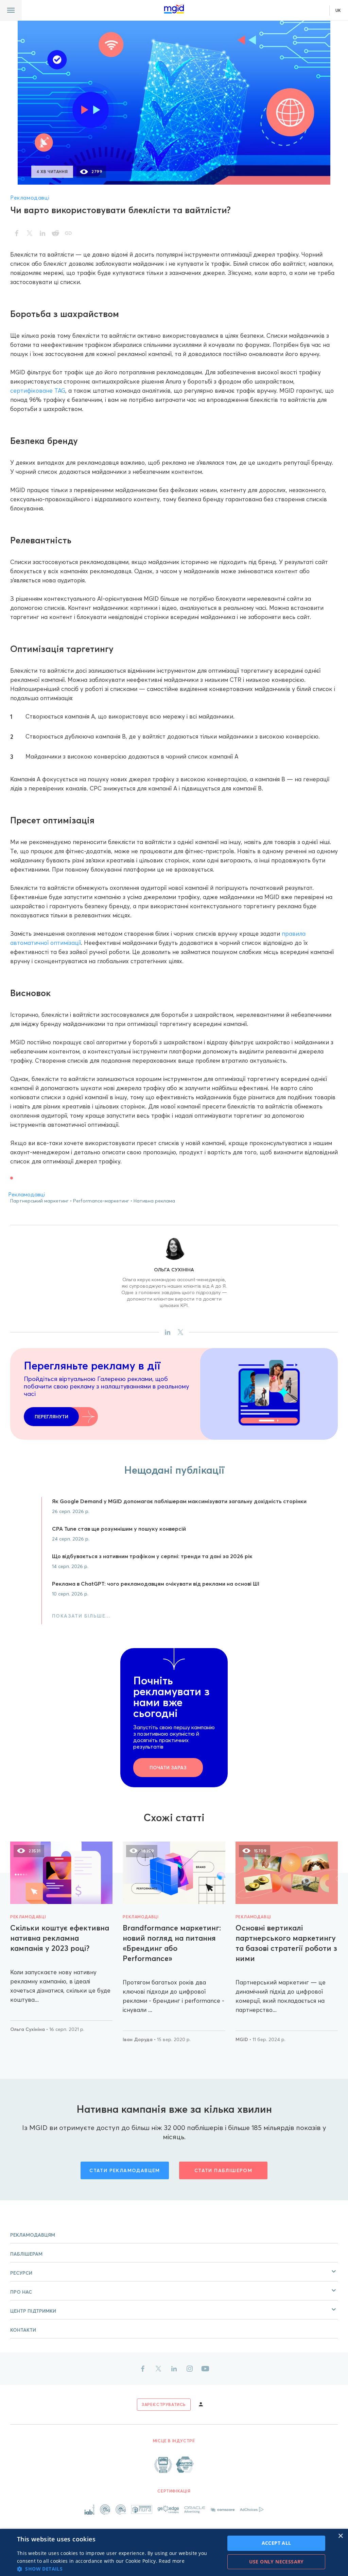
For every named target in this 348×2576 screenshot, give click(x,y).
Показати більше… (81, 1616)
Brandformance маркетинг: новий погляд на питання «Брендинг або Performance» (172, 1943)
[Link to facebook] (143, 2369)
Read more (172, 2561)
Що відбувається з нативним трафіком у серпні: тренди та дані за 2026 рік (152, 1556)
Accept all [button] (276, 2543)
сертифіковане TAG (38, 390)
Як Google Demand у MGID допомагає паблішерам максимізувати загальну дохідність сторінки (179, 1501)
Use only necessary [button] (276, 2562)
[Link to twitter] (158, 2369)
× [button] (340, 2536)
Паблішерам (26, 2254)
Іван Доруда (138, 2039)
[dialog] (174, 2552)
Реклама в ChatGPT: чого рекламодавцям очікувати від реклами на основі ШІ (156, 1584)
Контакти (23, 2330)
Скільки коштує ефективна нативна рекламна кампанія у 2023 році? (60, 1938)
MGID (242, 2039)
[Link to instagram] (190, 2369)
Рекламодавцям (33, 2235)
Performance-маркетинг (101, 1201)
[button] (174, 2272)
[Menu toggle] (11, 10)
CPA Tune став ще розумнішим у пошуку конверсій (119, 1529)
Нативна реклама (154, 1201)
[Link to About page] (174, 2465)
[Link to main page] (174, 9)
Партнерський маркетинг (39, 1201)
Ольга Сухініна (174, 1270)
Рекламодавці (30, 198)
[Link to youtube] (205, 2369)
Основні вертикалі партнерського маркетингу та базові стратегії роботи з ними (286, 1943)
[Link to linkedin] (174, 2369)
